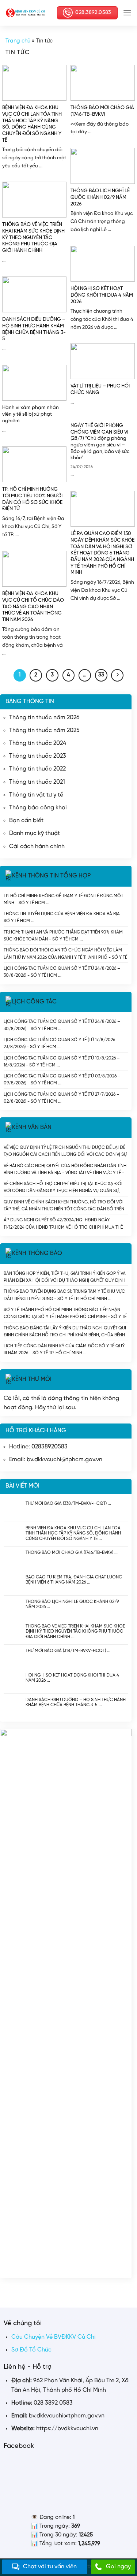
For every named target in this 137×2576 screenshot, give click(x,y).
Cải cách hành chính (37, 847)
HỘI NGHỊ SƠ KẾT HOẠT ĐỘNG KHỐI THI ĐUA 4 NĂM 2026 (72, 1678)
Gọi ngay (118, 2567)
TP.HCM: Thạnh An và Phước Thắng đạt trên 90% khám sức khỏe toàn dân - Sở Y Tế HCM (63, 936)
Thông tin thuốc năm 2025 (44, 730)
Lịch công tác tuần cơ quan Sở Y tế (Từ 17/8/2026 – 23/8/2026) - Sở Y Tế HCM (61, 1043)
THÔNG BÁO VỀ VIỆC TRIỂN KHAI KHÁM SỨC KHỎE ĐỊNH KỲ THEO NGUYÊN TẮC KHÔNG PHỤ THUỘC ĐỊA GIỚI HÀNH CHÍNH (75, 1631)
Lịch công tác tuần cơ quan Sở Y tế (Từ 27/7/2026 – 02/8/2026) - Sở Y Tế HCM (62, 1098)
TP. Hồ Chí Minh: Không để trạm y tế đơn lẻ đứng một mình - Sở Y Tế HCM (63, 899)
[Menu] (127, 13)
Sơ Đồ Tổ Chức (31, 2350)
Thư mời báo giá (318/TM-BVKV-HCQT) (66, 1651)
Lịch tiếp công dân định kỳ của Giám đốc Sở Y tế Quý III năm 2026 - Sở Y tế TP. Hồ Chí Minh (64, 1349)
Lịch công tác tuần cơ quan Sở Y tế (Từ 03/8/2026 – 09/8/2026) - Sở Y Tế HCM (62, 1079)
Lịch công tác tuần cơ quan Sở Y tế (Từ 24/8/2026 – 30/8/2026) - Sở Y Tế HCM (62, 972)
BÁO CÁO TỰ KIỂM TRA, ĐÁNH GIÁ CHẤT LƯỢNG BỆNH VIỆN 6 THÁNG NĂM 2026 (74, 1580)
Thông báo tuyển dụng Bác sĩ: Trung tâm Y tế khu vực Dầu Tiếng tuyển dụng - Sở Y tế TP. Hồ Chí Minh (64, 1295)
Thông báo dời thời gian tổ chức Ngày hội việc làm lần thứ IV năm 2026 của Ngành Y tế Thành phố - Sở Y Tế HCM (65, 953)
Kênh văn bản (32, 1128)
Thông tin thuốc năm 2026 (44, 718)
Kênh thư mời (32, 1379)
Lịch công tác (34, 1002)
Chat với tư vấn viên (50, 2567)
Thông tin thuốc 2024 (38, 743)
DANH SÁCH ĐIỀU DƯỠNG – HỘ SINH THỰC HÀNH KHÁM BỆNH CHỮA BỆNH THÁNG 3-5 (76, 1702)
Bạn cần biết (26, 821)
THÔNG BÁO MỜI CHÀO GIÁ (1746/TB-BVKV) (69, 1553)
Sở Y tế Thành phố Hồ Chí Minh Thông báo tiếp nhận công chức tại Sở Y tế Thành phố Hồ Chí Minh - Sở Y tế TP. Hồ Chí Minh (65, 1313)
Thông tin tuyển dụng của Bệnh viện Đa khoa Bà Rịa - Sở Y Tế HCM (63, 917)
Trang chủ (18, 41)
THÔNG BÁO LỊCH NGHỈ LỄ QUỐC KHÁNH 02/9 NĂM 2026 (72, 1604)
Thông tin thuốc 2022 (37, 769)
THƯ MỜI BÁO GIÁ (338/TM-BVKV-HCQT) (66, 1504)
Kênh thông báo (37, 1253)
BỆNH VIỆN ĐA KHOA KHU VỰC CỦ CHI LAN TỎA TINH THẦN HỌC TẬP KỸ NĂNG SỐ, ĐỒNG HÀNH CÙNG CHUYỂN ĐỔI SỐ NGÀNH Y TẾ (73, 1533)
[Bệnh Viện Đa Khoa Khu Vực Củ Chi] (26, 13)
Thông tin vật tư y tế (36, 795)
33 (101, 675)
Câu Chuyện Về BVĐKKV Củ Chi (54, 2337)
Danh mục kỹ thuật (35, 833)
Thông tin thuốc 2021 (37, 782)
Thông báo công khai (38, 808)
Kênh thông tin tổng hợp (51, 876)
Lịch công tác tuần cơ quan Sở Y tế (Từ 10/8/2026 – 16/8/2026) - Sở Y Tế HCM (62, 1061)
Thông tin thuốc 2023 (38, 756)
